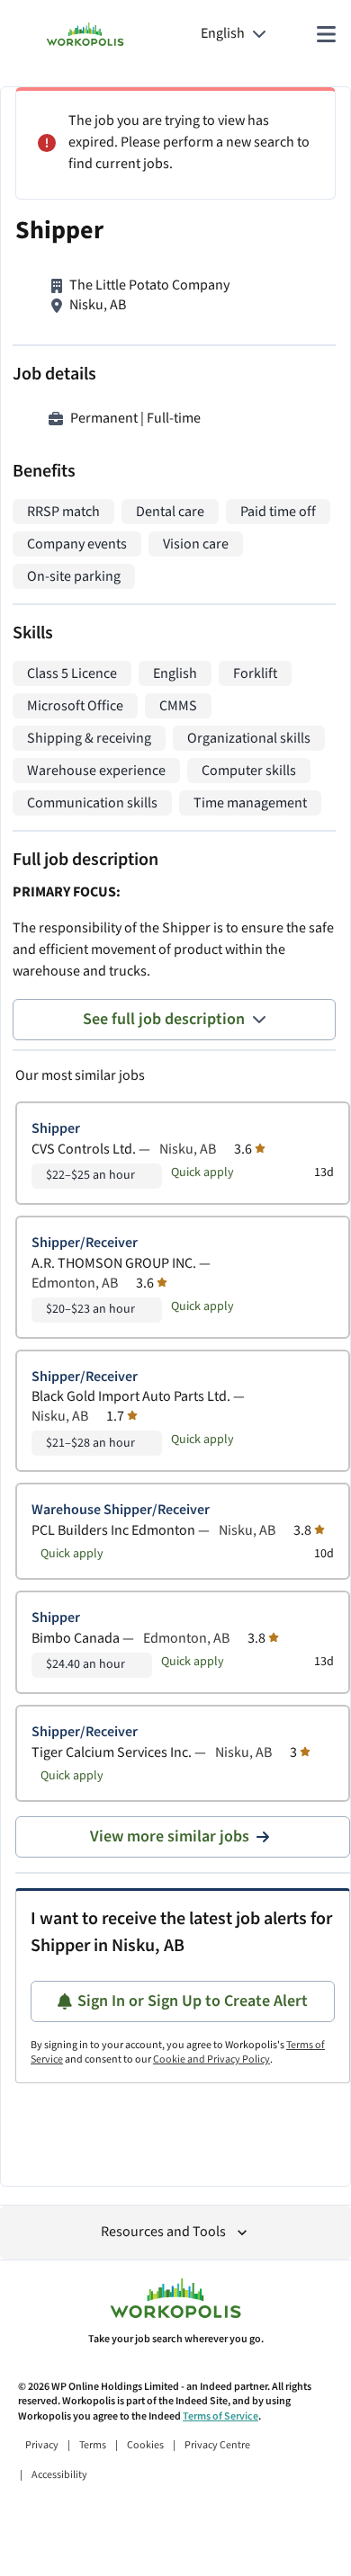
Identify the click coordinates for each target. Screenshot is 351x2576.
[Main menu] (326, 34)
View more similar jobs (170, 1836)
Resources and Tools (163, 2232)
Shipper (56, 1129)
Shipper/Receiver (85, 1243)
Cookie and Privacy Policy (211, 2059)
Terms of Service (220, 2416)
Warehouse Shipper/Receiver (121, 1510)
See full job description (164, 1019)
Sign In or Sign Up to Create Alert (193, 2001)
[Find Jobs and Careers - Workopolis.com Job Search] (85, 34)
